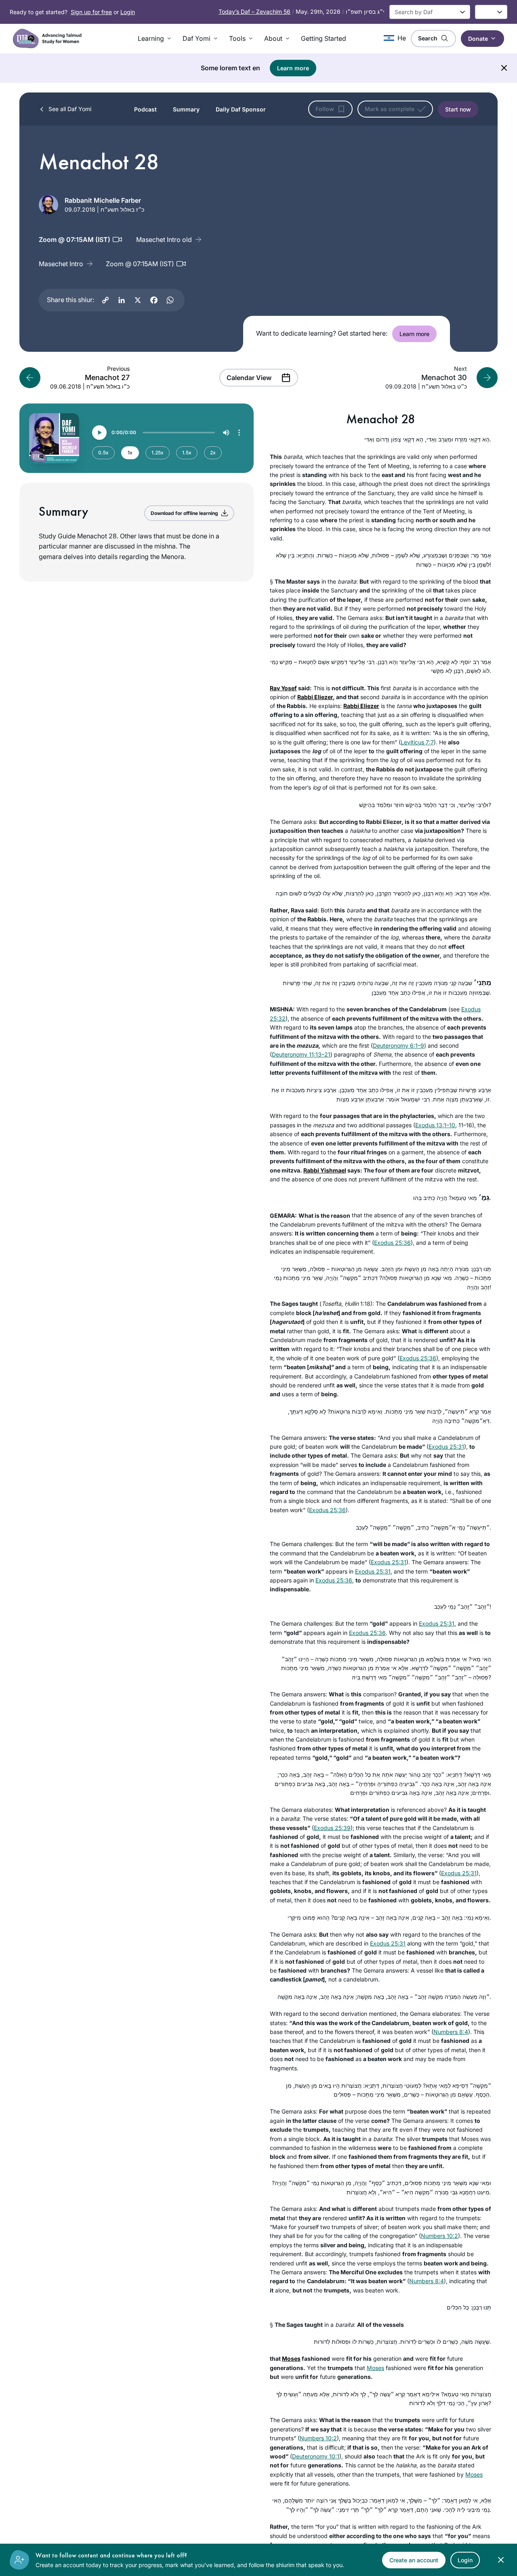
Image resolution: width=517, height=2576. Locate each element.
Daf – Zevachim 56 (254, 12)
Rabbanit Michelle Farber (103, 200)
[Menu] (239, 433)
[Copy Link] (105, 300)
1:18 (365, 1304)
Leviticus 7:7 (417, 742)
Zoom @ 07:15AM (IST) (140, 264)
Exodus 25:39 (332, 1828)
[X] (138, 300)
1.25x (158, 453)
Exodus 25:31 (446, 1447)
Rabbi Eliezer (315, 697)
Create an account (414, 2560)
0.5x (103, 453)
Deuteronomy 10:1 (316, 2456)
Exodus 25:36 (392, 1243)
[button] (155, 38)
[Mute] (226, 433)
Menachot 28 (381, 419)
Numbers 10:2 (439, 2236)
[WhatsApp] (170, 300)
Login (128, 12)
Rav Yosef (283, 688)
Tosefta (331, 1304)
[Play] (99, 433)
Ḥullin (352, 1304)
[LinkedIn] (122, 300)
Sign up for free (91, 12)
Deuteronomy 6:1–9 (398, 1045)
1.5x (187, 453)
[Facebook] (154, 300)
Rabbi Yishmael (325, 1170)
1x (130, 453)
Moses (291, 2359)
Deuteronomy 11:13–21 (301, 1054)
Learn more (293, 68)
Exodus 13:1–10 (435, 1125)
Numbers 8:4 (451, 2032)
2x (213, 453)
